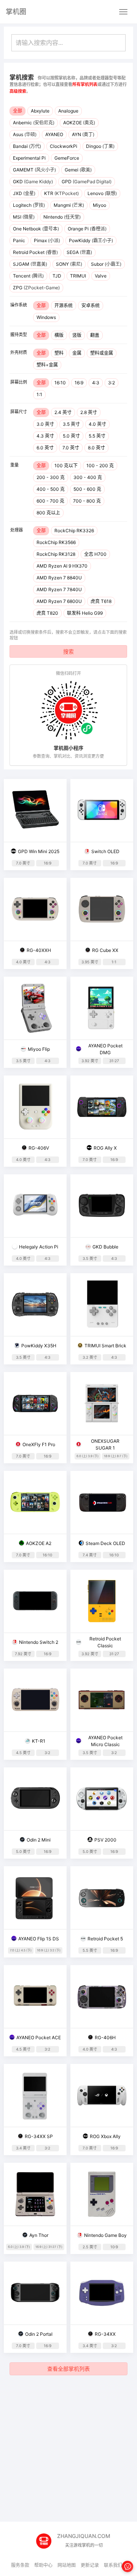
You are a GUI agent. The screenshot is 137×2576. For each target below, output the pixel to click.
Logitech (29, 205)
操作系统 (19, 305)
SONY (69, 264)
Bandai (27, 146)
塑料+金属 (47, 365)
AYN (83, 134)
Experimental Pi (29, 158)
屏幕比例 (19, 382)
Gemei (78, 170)
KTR (61, 193)
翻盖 (95, 335)
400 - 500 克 (51, 489)
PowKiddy (91, 240)
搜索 (68, 651)
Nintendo (62, 217)
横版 (59, 335)
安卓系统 (91, 305)
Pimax (47, 240)
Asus (25, 134)
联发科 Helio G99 (85, 613)
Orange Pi (87, 229)
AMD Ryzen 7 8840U (59, 578)
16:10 (60, 383)
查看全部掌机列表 (68, 2369)
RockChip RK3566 (56, 542)
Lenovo (102, 193)
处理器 (17, 530)
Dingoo (100, 146)
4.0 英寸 (97, 424)
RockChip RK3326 (74, 531)
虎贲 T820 (47, 613)
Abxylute (40, 111)
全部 (18, 111)
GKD (33, 182)
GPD (87, 182)
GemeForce (67, 158)
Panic (19, 240)
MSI (24, 217)
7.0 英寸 (71, 448)
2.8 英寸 (89, 412)
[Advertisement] (68, 2449)
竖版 (77, 335)
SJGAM (30, 264)
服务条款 (20, 2565)
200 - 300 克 (51, 477)
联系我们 (113, 2565)
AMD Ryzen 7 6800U (59, 601)
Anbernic (34, 123)
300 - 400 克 (88, 477)
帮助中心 (43, 2565)
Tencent (28, 276)
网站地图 (67, 2565)
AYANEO (54, 134)
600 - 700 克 (50, 501)
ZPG (36, 288)
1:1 (39, 394)
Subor (106, 264)
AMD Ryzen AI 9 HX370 (62, 566)
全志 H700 (95, 554)
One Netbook (36, 229)
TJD (57, 276)
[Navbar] (123, 12)
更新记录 (90, 2565)
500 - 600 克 (87, 489)
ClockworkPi (64, 146)
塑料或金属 (102, 353)
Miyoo (100, 205)
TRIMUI (78, 276)
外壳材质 (19, 352)
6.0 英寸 (45, 448)
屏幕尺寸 (19, 412)
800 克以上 (48, 513)
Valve (101, 276)
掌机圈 (16, 12)
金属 (77, 353)
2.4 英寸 (63, 412)
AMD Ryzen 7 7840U (59, 589)
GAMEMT (34, 170)
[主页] (47, 2538)
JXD (24, 193)
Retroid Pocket (35, 252)
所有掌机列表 (85, 84)
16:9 (79, 383)
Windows (46, 317)
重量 (14, 465)
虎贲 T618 (101, 601)
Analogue (68, 111)
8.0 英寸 (96, 448)
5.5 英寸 (97, 436)
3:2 (112, 383)
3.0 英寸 (45, 424)
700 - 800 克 (87, 501)
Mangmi (69, 205)
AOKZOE (79, 123)
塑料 (59, 353)
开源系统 (64, 305)
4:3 (96, 383)
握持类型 (19, 335)
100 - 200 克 (100, 466)
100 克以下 (66, 466)
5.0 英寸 (71, 436)
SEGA (79, 252)
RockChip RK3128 (56, 554)
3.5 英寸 (71, 424)
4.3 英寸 (45, 436)
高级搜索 (18, 91)
